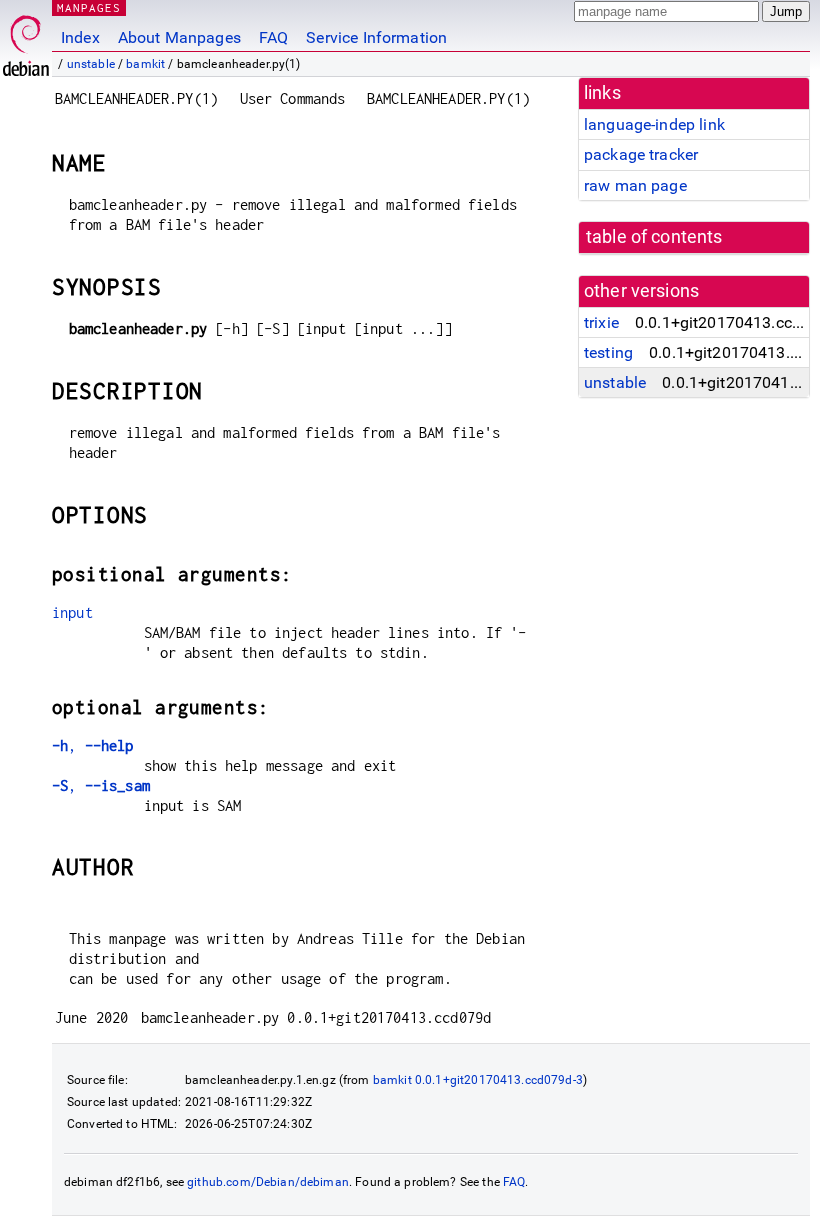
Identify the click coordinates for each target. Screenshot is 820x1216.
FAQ (273, 37)
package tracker (641, 154)
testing (608, 352)
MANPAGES (89, 7)
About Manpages (179, 37)
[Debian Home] (26, 40)
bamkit (145, 64)
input (72, 612)
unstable (91, 64)
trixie (601, 322)
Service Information (376, 37)
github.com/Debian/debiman (268, 1182)
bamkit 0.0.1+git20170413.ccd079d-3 (478, 1080)
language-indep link (654, 124)
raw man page (635, 185)
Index (80, 37)
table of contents (654, 237)
